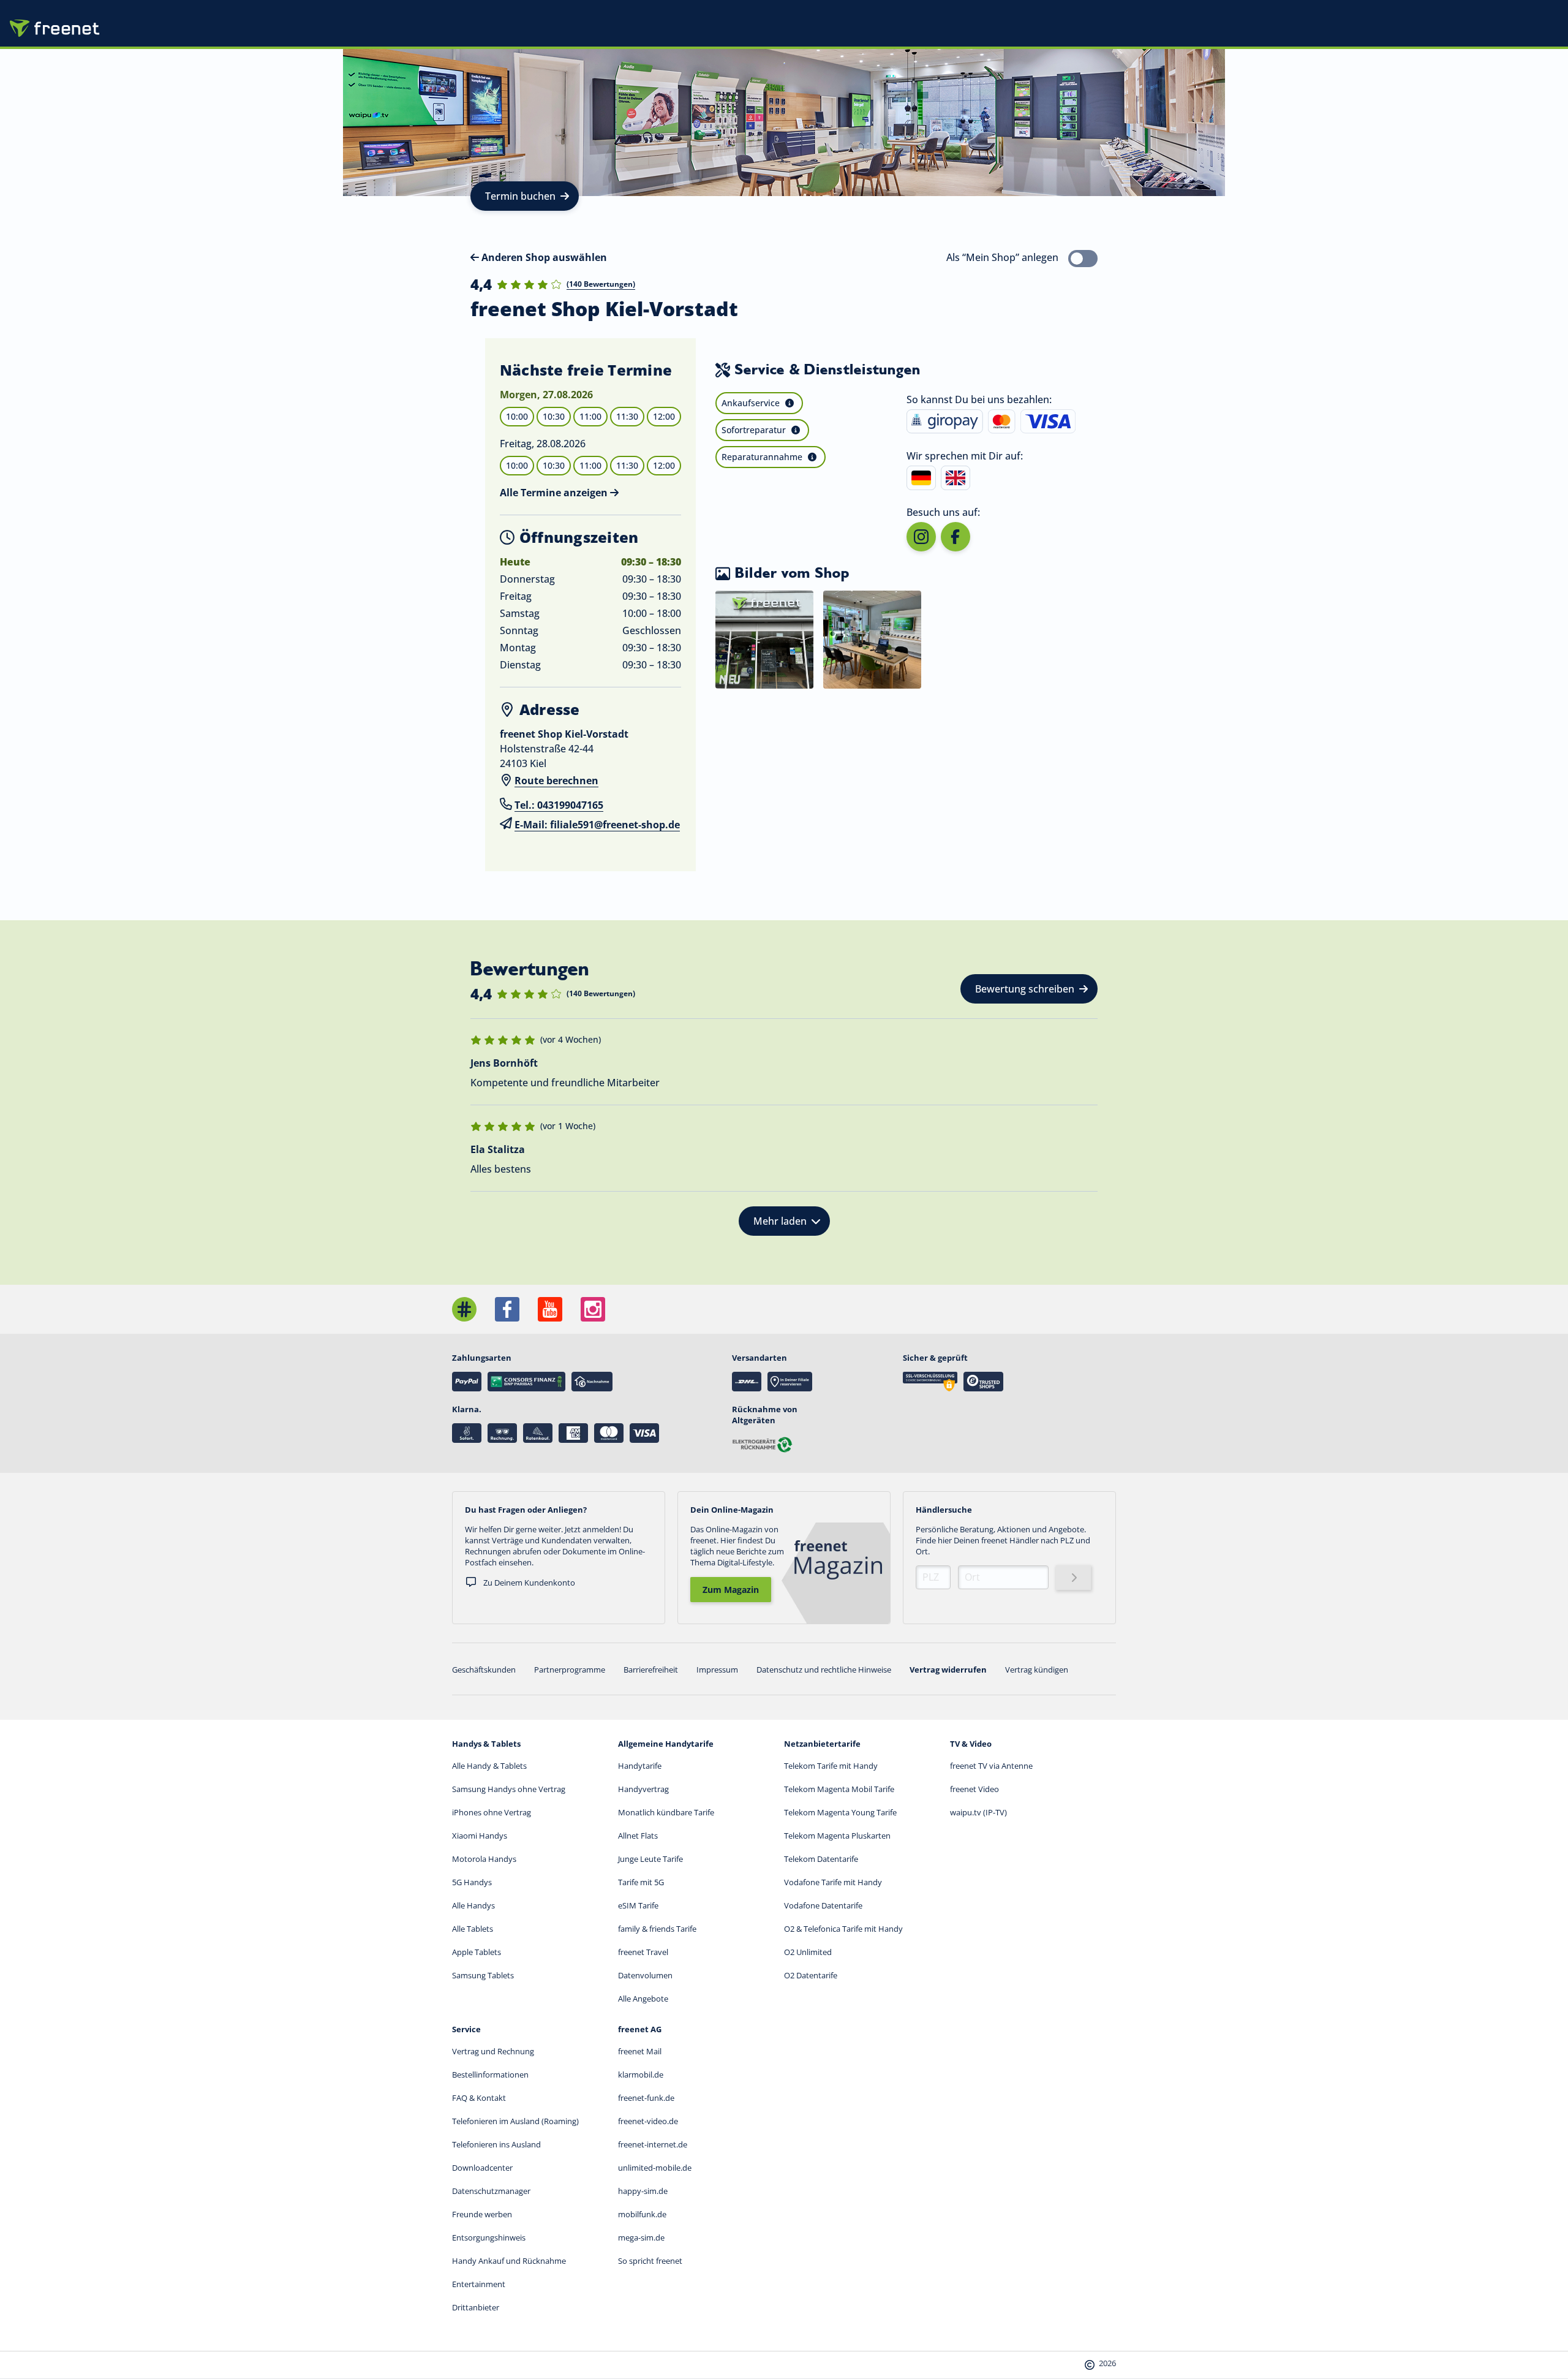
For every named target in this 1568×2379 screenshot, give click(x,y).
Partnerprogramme (570, 1670)
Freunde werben (482, 2214)
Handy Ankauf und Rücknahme (509, 2261)
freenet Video (974, 1789)
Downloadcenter (482, 2168)
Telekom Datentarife (821, 1859)
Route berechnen (556, 781)
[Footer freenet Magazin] (464, 1309)
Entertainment (479, 2284)
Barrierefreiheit (651, 1670)
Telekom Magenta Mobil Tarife (839, 1789)
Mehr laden (780, 1221)
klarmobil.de (641, 2075)
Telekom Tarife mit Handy (831, 1766)
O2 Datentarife (811, 1975)
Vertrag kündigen (1037, 1670)
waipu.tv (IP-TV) (978, 1812)
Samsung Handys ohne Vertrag (509, 1789)
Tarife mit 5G (641, 1882)
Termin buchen (520, 196)
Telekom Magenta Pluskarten (837, 1836)
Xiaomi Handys (480, 1836)
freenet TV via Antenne (991, 1766)
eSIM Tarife (638, 1905)
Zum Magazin (731, 1590)
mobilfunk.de (642, 2214)
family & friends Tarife (657, 1929)
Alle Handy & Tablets (489, 1766)
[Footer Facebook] (507, 1309)
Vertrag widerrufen (948, 1670)
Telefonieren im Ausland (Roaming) (515, 2121)
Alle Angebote (643, 1999)
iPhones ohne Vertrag (492, 1812)
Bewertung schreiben (1025, 989)
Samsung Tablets (483, 1975)
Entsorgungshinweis (489, 2237)
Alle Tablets (473, 1929)
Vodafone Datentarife (823, 1905)
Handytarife (640, 1766)
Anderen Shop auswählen (543, 257)
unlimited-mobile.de (655, 2168)
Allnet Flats (638, 1836)
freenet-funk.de (646, 2098)
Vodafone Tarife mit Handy (833, 1882)
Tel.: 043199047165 (559, 805)
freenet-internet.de (653, 2144)
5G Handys (472, 1882)
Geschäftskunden (484, 1670)
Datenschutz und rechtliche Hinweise (824, 1670)
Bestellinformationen (490, 2075)
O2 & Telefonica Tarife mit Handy (843, 1929)
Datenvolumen (645, 1975)
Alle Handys (473, 1905)
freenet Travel (643, 1952)
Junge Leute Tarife (650, 1859)
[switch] (1083, 259)
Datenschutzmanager (491, 2191)
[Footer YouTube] (550, 1309)
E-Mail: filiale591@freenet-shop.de (597, 825)
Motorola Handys (484, 1859)
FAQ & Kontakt (479, 2098)
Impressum (717, 1670)
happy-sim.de (643, 2191)
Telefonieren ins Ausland (496, 2144)
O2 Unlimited (808, 1952)
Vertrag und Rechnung (493, 2051)
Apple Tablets (477, 1952)
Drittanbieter (476, 2307)
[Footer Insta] (593, 1309)
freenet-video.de (648, 2121)
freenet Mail (640, 2051)
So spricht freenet (650, 2261)
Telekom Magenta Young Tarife (840, 1812)
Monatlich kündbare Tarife (666, 1812)
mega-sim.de (641, 2237)
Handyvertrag (643, 1789)
